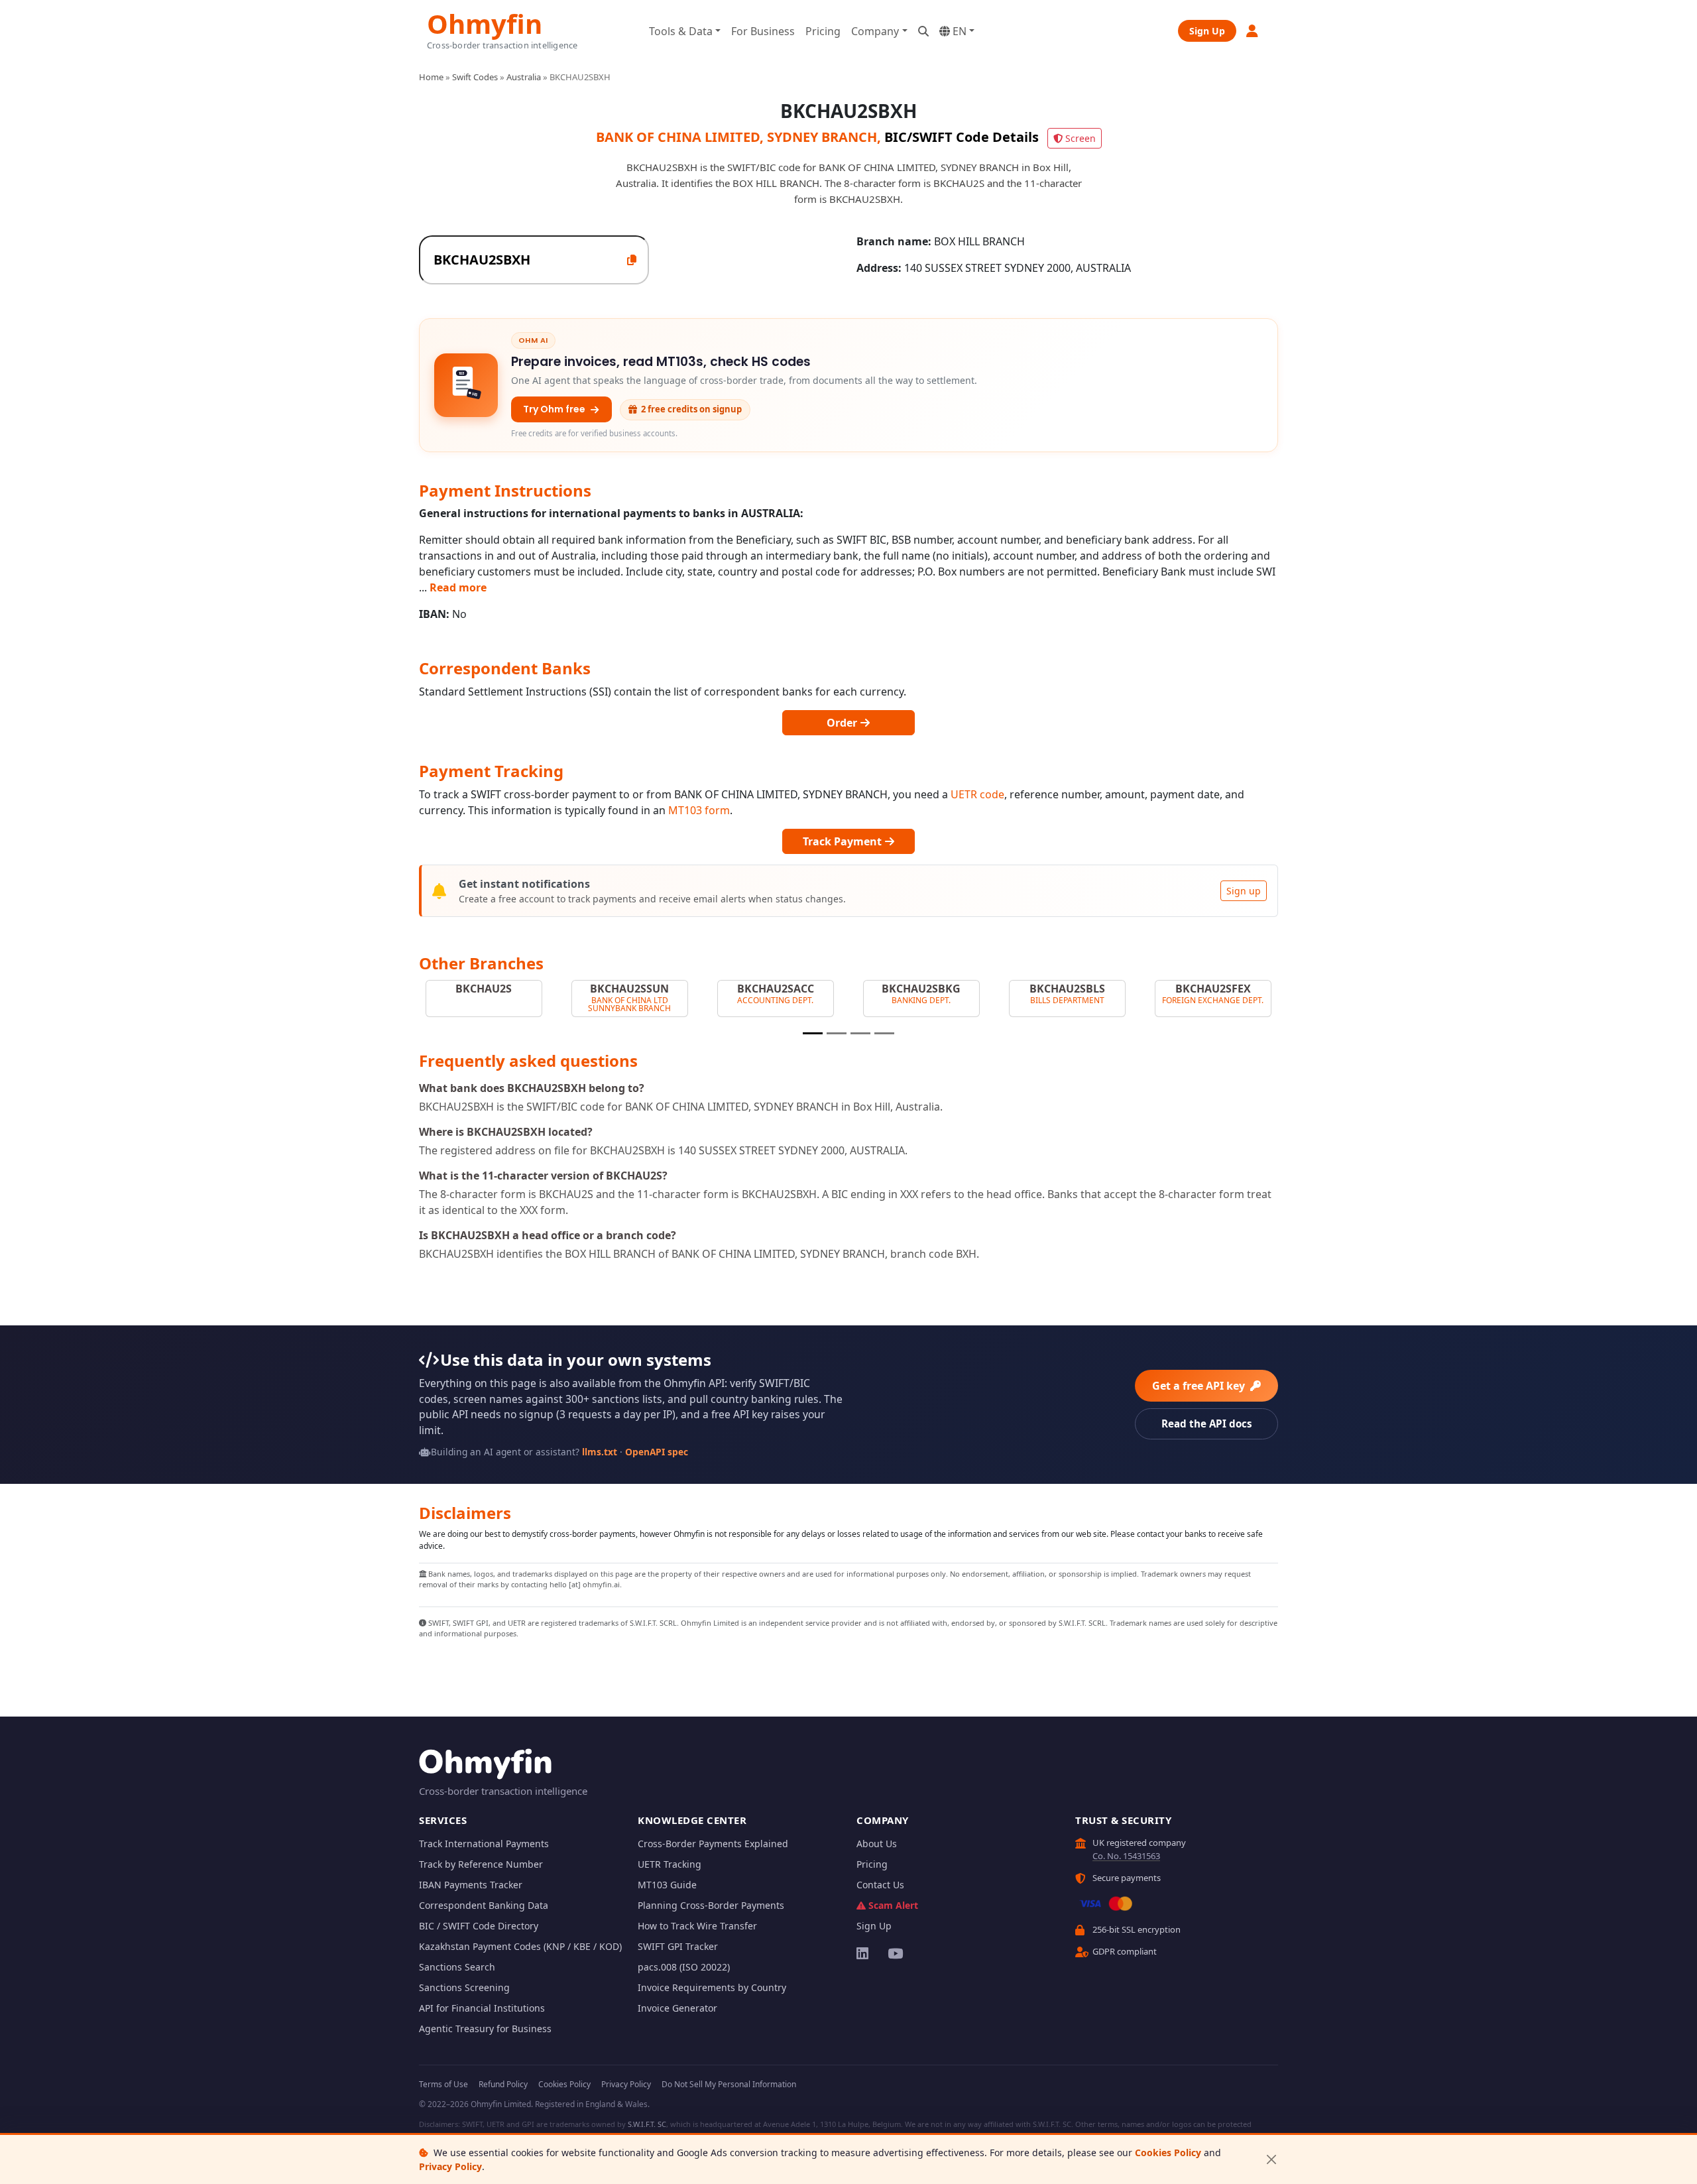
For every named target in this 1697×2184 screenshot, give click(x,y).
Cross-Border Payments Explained (713, 1844)
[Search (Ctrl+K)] (923, 31)
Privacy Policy (450, 2166)
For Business (763, 31)
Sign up (1244, 891)
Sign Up (1207, 31)
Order (843, 723)
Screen (1081, 138)
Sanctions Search (457, 1967)
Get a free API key (1200, 1386)
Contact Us (880, 1885)
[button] (1253, 31)
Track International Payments (484, 1844)
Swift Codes (475, 77)
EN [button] (958, 31)
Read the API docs (1207, 1424)
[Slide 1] (813, 1033)
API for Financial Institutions (482, 2008)
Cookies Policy (1168, 2153)
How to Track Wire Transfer (697, 1926)
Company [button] (875, 31)
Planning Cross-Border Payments (711, 1905)
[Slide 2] (837, 1033)
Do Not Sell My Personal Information (729, 2084)
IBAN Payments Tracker (471, 1885)
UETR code (977, 794)
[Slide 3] (860, 1033)
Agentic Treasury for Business (485, 2029)
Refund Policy (503, 2084)
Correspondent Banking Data (484, 1905)
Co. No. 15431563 (1126, 1856)
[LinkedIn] (863, 1953)
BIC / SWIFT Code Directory (479, 1926)
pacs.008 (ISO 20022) (684, 1967)
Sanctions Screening (464, 1987)
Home (431, 77)
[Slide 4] (884, 1033)
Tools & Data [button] (681, 31)
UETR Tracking (670, 1864)
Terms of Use (443, 2084)
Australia (524, 77)
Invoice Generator (677, 2008)
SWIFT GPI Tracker (678, 1946)
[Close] (1271, 2160)
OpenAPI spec (657, 1452)
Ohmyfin (485, 22)
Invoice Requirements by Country (712, 1987)
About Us (877, 1844)
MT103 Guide (667, 1885)
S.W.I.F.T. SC (647, 2124)
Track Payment (844, 841)
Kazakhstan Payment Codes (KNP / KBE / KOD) (520, 1946)
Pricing (823, 31)
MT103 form (699, 810)
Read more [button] (458, 587)
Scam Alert (893, 1905)
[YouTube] (895, 1953)
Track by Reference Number (481, 1864)
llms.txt (600, 1452)
